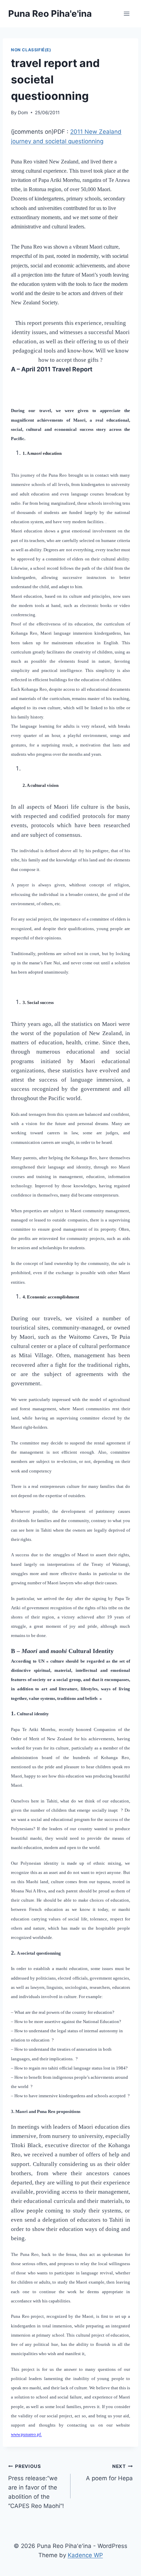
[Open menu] (126, 14)
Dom (23, 113)
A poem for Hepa (109, 2473)
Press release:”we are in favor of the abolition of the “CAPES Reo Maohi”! (36, 2486)
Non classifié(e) (31, 50)
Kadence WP (85, 2555)
